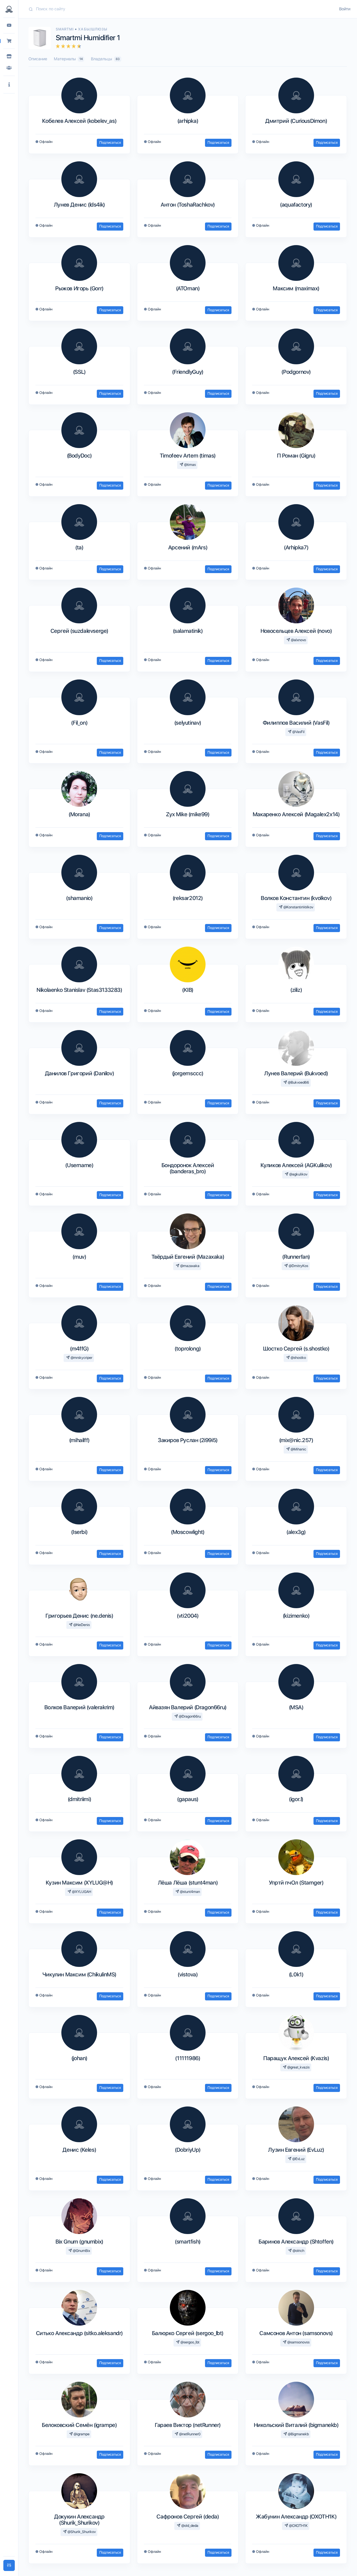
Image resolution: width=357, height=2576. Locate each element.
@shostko (298, 1358)
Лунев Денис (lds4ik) (79, 205)
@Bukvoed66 (298, 1082)
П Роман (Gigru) (296, 456)
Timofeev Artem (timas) (188, 456)
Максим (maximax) (296, 288)
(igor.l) (296, 1799)
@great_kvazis (298, 2067)
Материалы (68, 59)
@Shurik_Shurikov (81, 2532)
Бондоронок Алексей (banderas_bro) (188, 1168)
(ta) (79, 547)
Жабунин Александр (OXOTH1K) (296, 2517)
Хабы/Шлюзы (93, 29)
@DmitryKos (298, 1266)
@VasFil (298, 732)
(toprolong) (188, 1349)
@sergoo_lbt (190, 2342)
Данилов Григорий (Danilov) (79, 1073)
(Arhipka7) (296, 547)
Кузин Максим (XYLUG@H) (79, 1883)
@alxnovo (298, 640)
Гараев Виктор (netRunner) (188, 2425)
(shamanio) (79, 898)
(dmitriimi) (79, 1799)
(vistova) (188, 1974)
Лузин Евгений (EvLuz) (296, 2150)
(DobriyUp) (188, 2150)
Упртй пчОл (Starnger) (296, 1883)
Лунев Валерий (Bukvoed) (296, 1073)
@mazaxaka (189, 1266)
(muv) (79, 1257)
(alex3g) (296, 1532)
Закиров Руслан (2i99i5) (188, 1440)
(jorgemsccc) (188, 1073)
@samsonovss (298, 2342)
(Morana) (79, 814)
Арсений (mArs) (188, 547)
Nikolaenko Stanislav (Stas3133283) (79, 990)
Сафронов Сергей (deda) (188, 2517)
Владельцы (105, 59)
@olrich (298, 2251)
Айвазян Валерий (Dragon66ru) (188, 1707)
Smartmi (65, 29)
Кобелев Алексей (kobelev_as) (79, 121)
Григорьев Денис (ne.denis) (79, 1616)
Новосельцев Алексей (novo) (296, 631)
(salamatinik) (188, 631)
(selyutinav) (188, 723)
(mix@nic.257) (296, 1440)
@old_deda (189, 2526)
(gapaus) (188, 1799)
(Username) (79, 1165)
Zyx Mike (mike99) (188, 814)
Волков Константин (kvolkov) (296, 898)
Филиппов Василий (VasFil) (296, 723)
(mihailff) (79, 1440)
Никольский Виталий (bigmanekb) (296, 2425)
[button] (9, 85)
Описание (38, 59)
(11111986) (188, 2058)
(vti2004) (188, 1616)
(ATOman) (188, 288)
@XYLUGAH (81, 1892)
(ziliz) (296, 990)
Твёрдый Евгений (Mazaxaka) (188, 1257)
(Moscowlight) (188, 1532)
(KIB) (188, 990)
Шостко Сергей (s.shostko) (296, 1349)
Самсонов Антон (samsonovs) (296, 2333)
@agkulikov (298, 1174)
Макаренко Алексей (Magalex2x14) (296, 814)
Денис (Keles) (79, 2150)
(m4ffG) (79, 1349)
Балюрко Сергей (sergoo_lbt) (188, 2333)
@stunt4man (190, 1892)
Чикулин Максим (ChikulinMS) (79, 1974)
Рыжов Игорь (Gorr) (79, 288)
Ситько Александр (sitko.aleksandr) (79, 2333)
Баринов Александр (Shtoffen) (296, 2242)
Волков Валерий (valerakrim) (79, 1707)
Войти (345, 9)
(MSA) (296, 1707)
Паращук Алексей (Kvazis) (296, 2058)
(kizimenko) (296, 1616)
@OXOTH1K (298, 2526)
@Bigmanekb (298, 2434)
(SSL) (79, 372)
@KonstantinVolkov (298, 907)
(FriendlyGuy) (188, 372)
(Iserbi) (79, 1532)
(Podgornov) (296, 372)
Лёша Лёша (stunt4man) (188, 1883)
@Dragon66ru (189, 1716)
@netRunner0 (189, 2434)
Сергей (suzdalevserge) (79, 631)
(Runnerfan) (296, 1257)
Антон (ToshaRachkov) (188, 205)
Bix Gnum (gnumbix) (79, 2242)
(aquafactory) (296, 205)
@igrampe (81, 2434)
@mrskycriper (81, 1358)
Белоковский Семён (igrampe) (79, 2425)
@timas (190, 465)
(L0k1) (296, 1974)
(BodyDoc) (79, 456)
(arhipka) (188, 121)
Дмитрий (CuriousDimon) (296, 121)
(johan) (79, 2058)
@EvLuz (298, 2159)
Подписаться (110, 143)
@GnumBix (81, 2251)
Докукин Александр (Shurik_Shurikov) (79, 2520)
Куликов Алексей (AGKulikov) (296, 1165)
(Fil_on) (79, 723)
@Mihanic (298, 1449)
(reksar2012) (188, 898)
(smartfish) (188, 2242)
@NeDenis (81, 1625)
